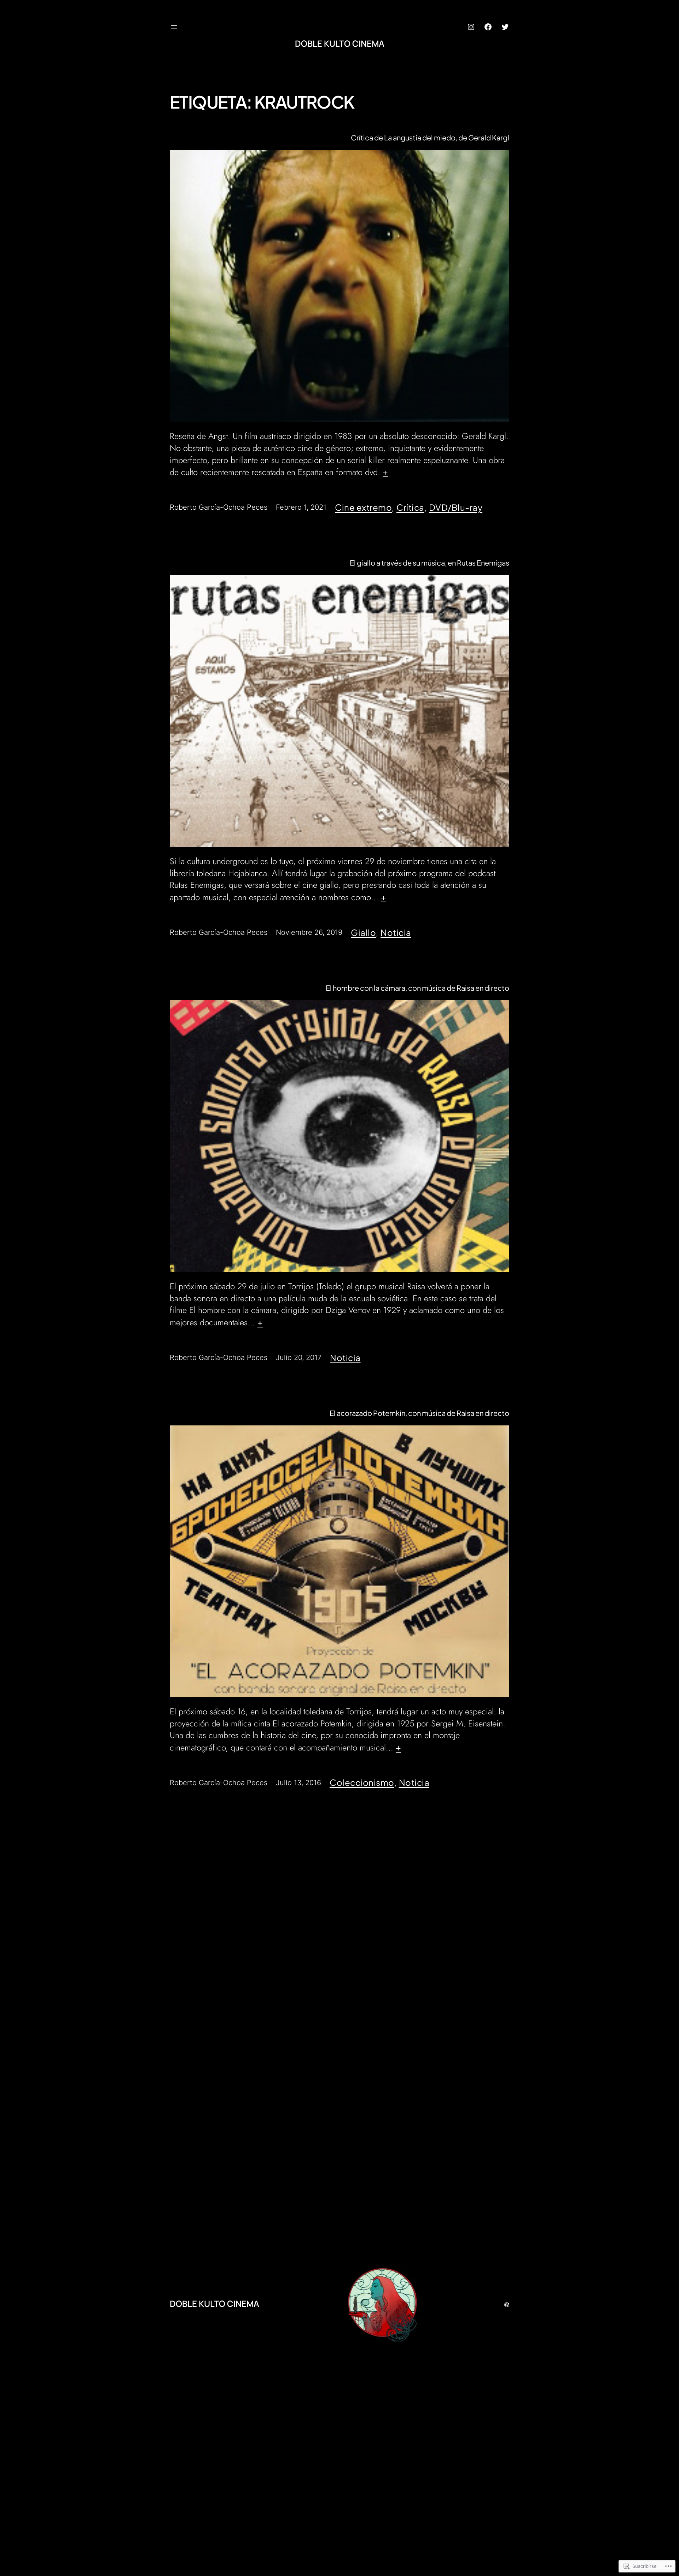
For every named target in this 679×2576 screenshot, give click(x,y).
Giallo (363, 932)
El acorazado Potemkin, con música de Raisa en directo (419, 1413)
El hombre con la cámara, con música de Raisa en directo (417, 988)
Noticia (396, 932)
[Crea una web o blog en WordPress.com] (507, 2303)
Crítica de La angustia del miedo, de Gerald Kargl (430, 138)
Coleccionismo (362, 1782)
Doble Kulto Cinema (340, 43)
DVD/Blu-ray (456, 507)
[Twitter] (505, 27)
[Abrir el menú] (174, 27)
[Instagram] (471, 27)
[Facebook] (488, 27)
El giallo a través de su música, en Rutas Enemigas (430, 563)
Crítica (410, 507)
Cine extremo (363, 507)
